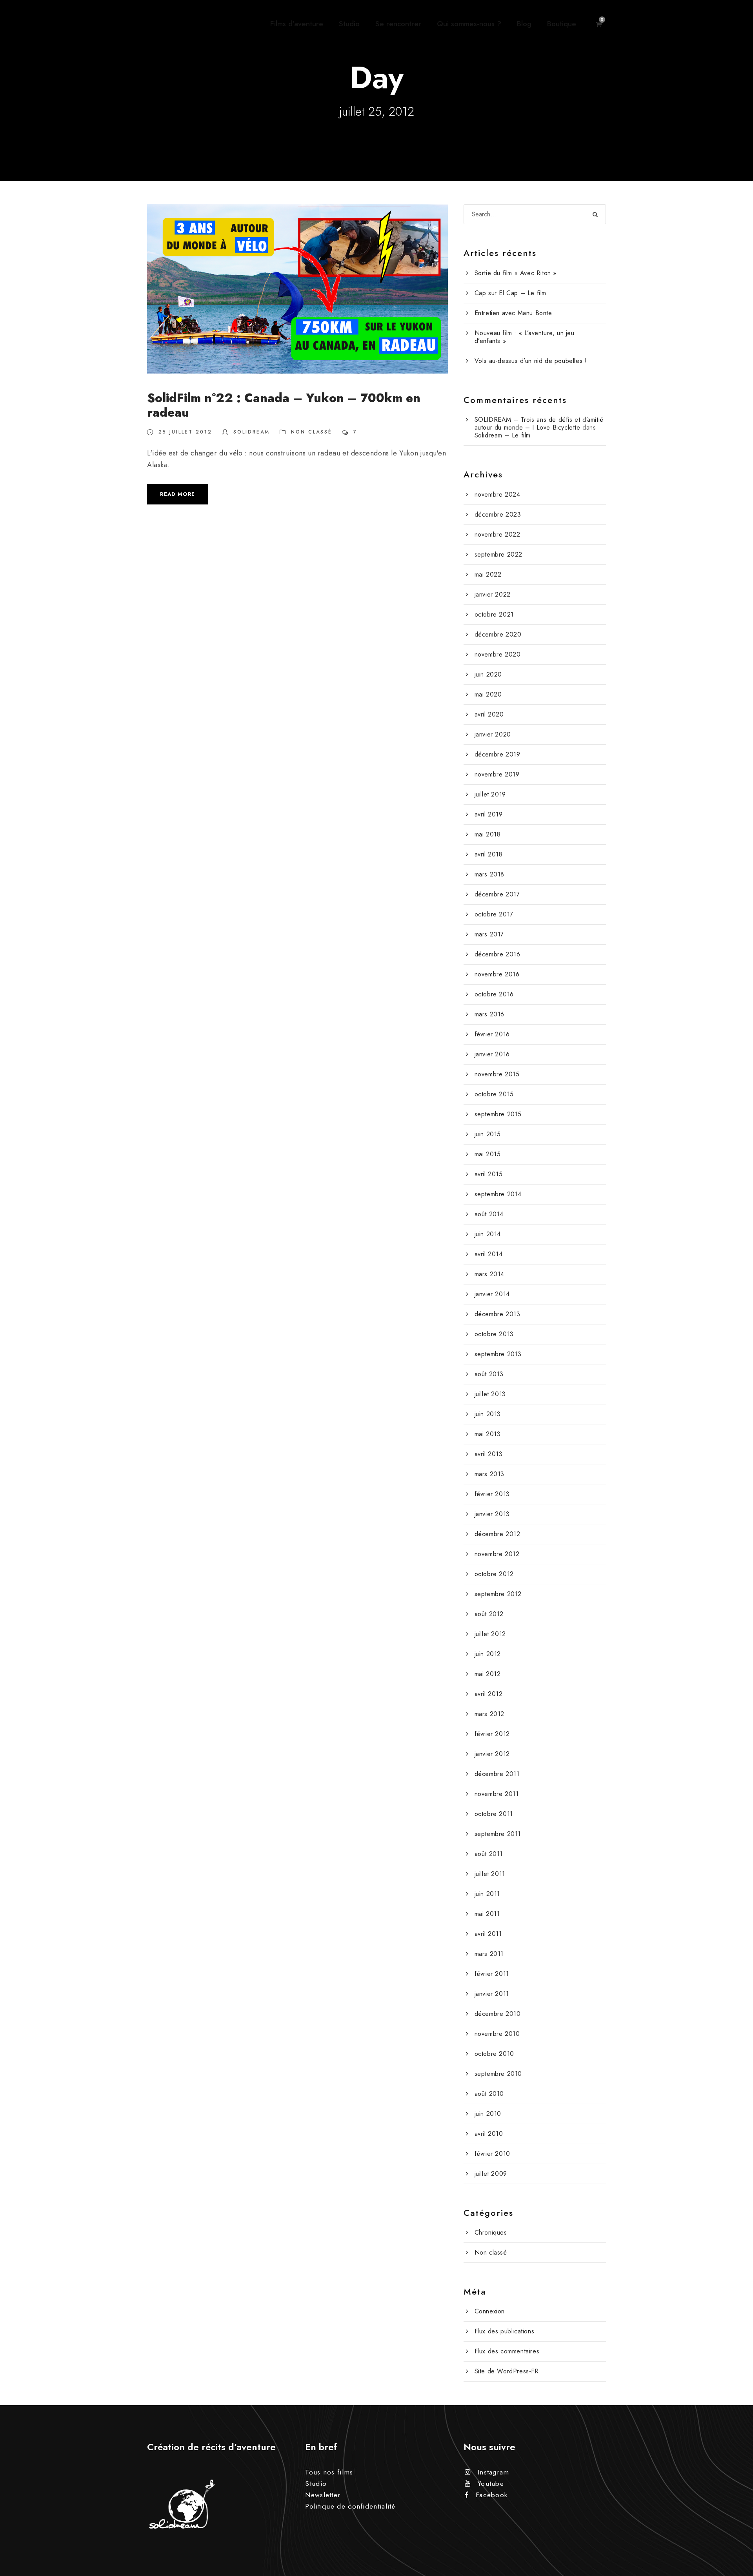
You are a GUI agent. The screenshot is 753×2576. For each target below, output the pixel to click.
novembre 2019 (497, 774)
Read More (177, 494)
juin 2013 (488, 1414)
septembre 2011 (498, 1834)
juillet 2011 (490, 1874)
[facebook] (733, 1279)
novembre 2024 (497, 494)
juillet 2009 (491, 2174)
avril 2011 (488, 1934)
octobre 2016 (494, 994)
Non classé (312, 432)
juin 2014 (488, 1234)
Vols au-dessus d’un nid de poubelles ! (531, 361)
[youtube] (733, 1265)
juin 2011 (487, 1894)
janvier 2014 (492, 1294)
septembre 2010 (498, 2074)
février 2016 (492, 1034)
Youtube (491, 2483)
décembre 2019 (497, 754)
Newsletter (323, 2495)
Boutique (562, 24)
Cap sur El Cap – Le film (510, 293)
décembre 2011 (497, 1774)
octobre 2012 (494, 1574)
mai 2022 (488, 574)
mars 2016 (489, 1014)
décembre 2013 (497, 1314)
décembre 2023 (498, 514)
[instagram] (733, 1249)
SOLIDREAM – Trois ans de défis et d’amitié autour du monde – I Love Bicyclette (539, 424)
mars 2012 (489, 1714)
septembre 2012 (498, 1594)
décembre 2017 (497, 894)
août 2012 (489, 1614)
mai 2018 (488, 834)
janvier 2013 (492, 1514)
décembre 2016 (497, 954)
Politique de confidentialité (350, 2506)
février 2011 (492, 1974)
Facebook (492, 2495)
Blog (524, 24)
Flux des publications (505, 2331)
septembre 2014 (498, 1194)
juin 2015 (488, 1134)
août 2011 (489, 1854)
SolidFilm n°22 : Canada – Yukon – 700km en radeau (284, 405)
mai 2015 (488, 1154)
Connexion (490, 2311)
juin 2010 (488, 2114)
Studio (349, 24)
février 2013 (492, 1494)
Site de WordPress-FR (507, 2371)
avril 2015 (489, 1174)
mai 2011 (487, 1914)
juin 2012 (488, 1654)
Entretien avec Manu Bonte (513, 313)
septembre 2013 (498, 1354)
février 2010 (492, 2154)
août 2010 (489, 2094)
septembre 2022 (498, 554)
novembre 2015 (497, 1074)
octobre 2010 (494, 2054)
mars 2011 (489, 1954)
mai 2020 (488, 694)
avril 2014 (489, 1254)
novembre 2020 (498, 654)
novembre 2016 (497, 974)
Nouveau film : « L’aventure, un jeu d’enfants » (525, 337)
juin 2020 (488, 674)
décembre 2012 (497, 1534)
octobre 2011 (494, 1814)
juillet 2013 (490, 1394)
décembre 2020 (498, 634)
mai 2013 (488, 1434)
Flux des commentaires (507, 2351)
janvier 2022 (493, 594)
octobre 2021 (494, 614)
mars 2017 (489, 934)
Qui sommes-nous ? (469, 24)
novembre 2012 (497, 1554)
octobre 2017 (494, 914)
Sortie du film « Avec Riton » (516, 273)
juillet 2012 (490, 1634)
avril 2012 (489, 1694)
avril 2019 (489, 814)
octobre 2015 (494, 1094)
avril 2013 (489, 1454)
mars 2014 (489, 1274)
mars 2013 (489, 1474)
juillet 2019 (490, 794)
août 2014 (489, 1214)
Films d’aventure (297, 24)
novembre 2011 (497, 1794)
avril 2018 (489, 854)
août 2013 (489, 1374)
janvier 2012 (492, 1754)
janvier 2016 (492, 1054)
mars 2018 (489, 874)
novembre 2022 (497, 534)
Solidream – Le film (503, 435)
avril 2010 (489, 2134)
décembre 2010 (498, 2014)
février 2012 (492, 1734)
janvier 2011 (492, 1994)
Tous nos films (329, 2472)
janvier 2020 (493, 734)
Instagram (494, 2472)
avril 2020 (489, 714)
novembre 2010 (497, 2034)
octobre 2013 (494, 1334)
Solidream (252, 432)
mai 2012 (488, 1674)
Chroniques (491, 2232)
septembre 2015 (498, 1114)
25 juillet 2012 (185, 432)
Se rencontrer (398, 24)
